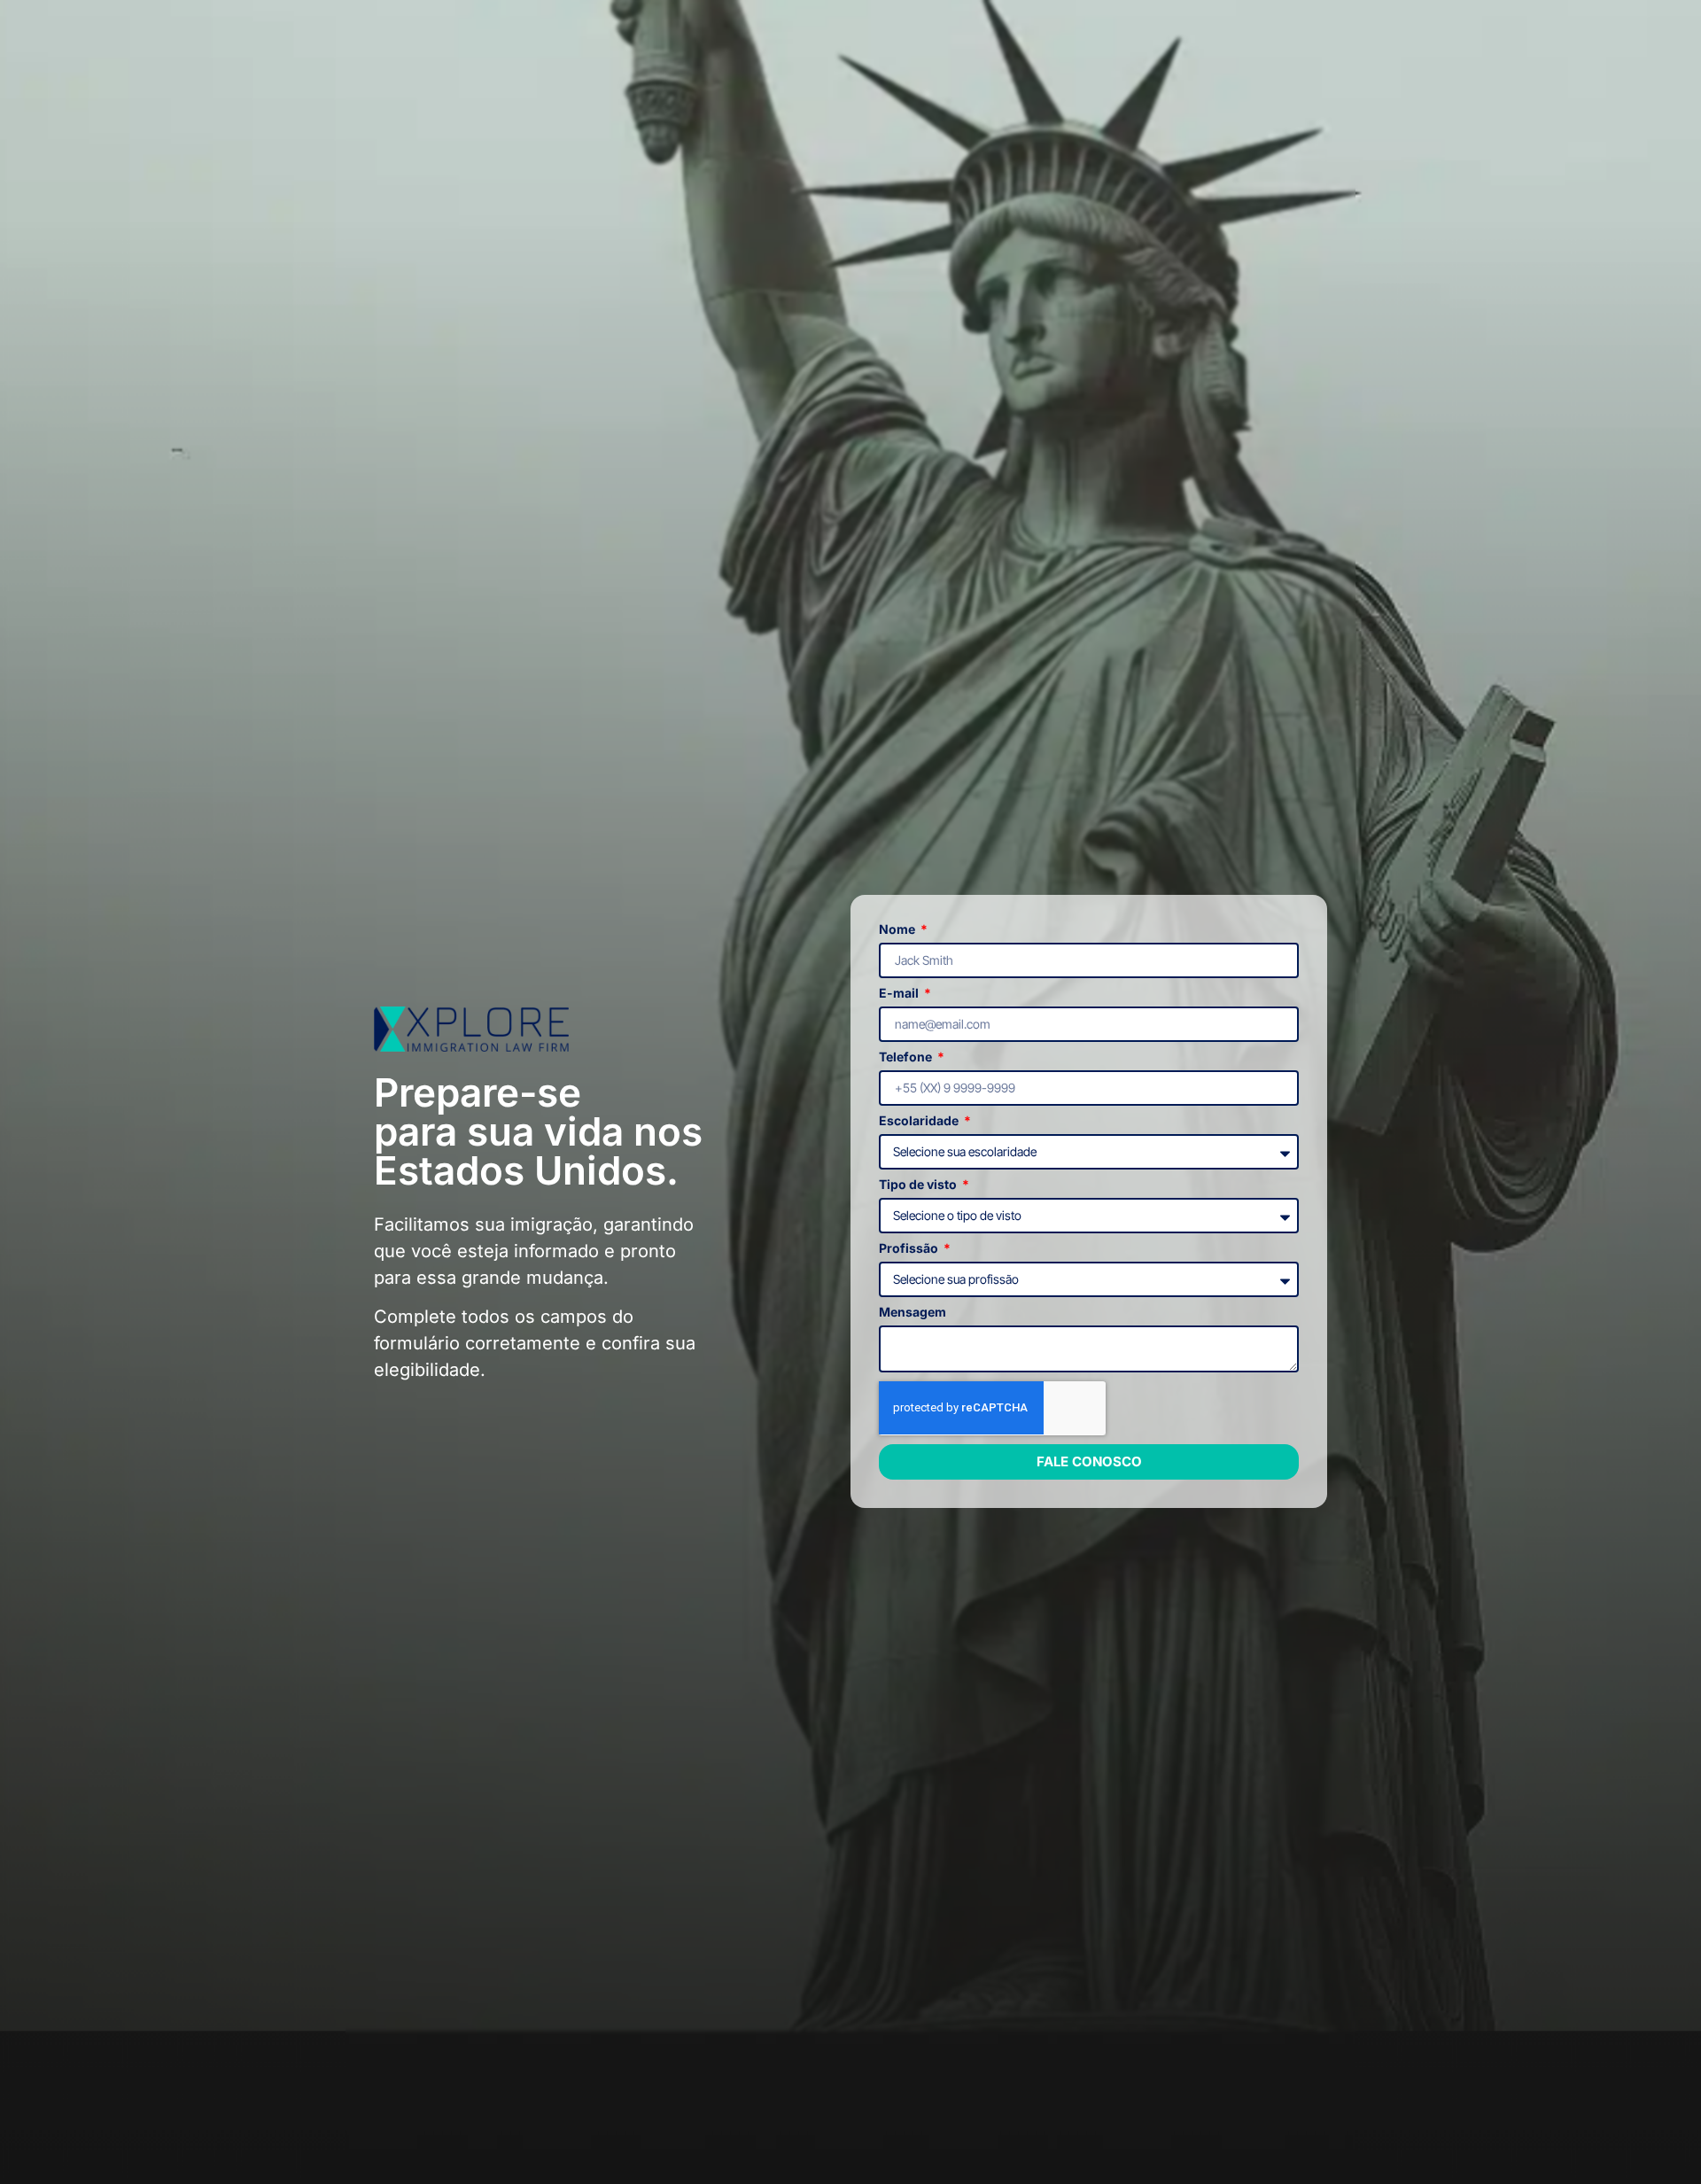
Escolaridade (920, 1121)
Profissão (910, 1249)
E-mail (900, 994)
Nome (898, 930)
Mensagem (913, 1313)
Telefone (907, 1057)
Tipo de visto (919, 1185)
